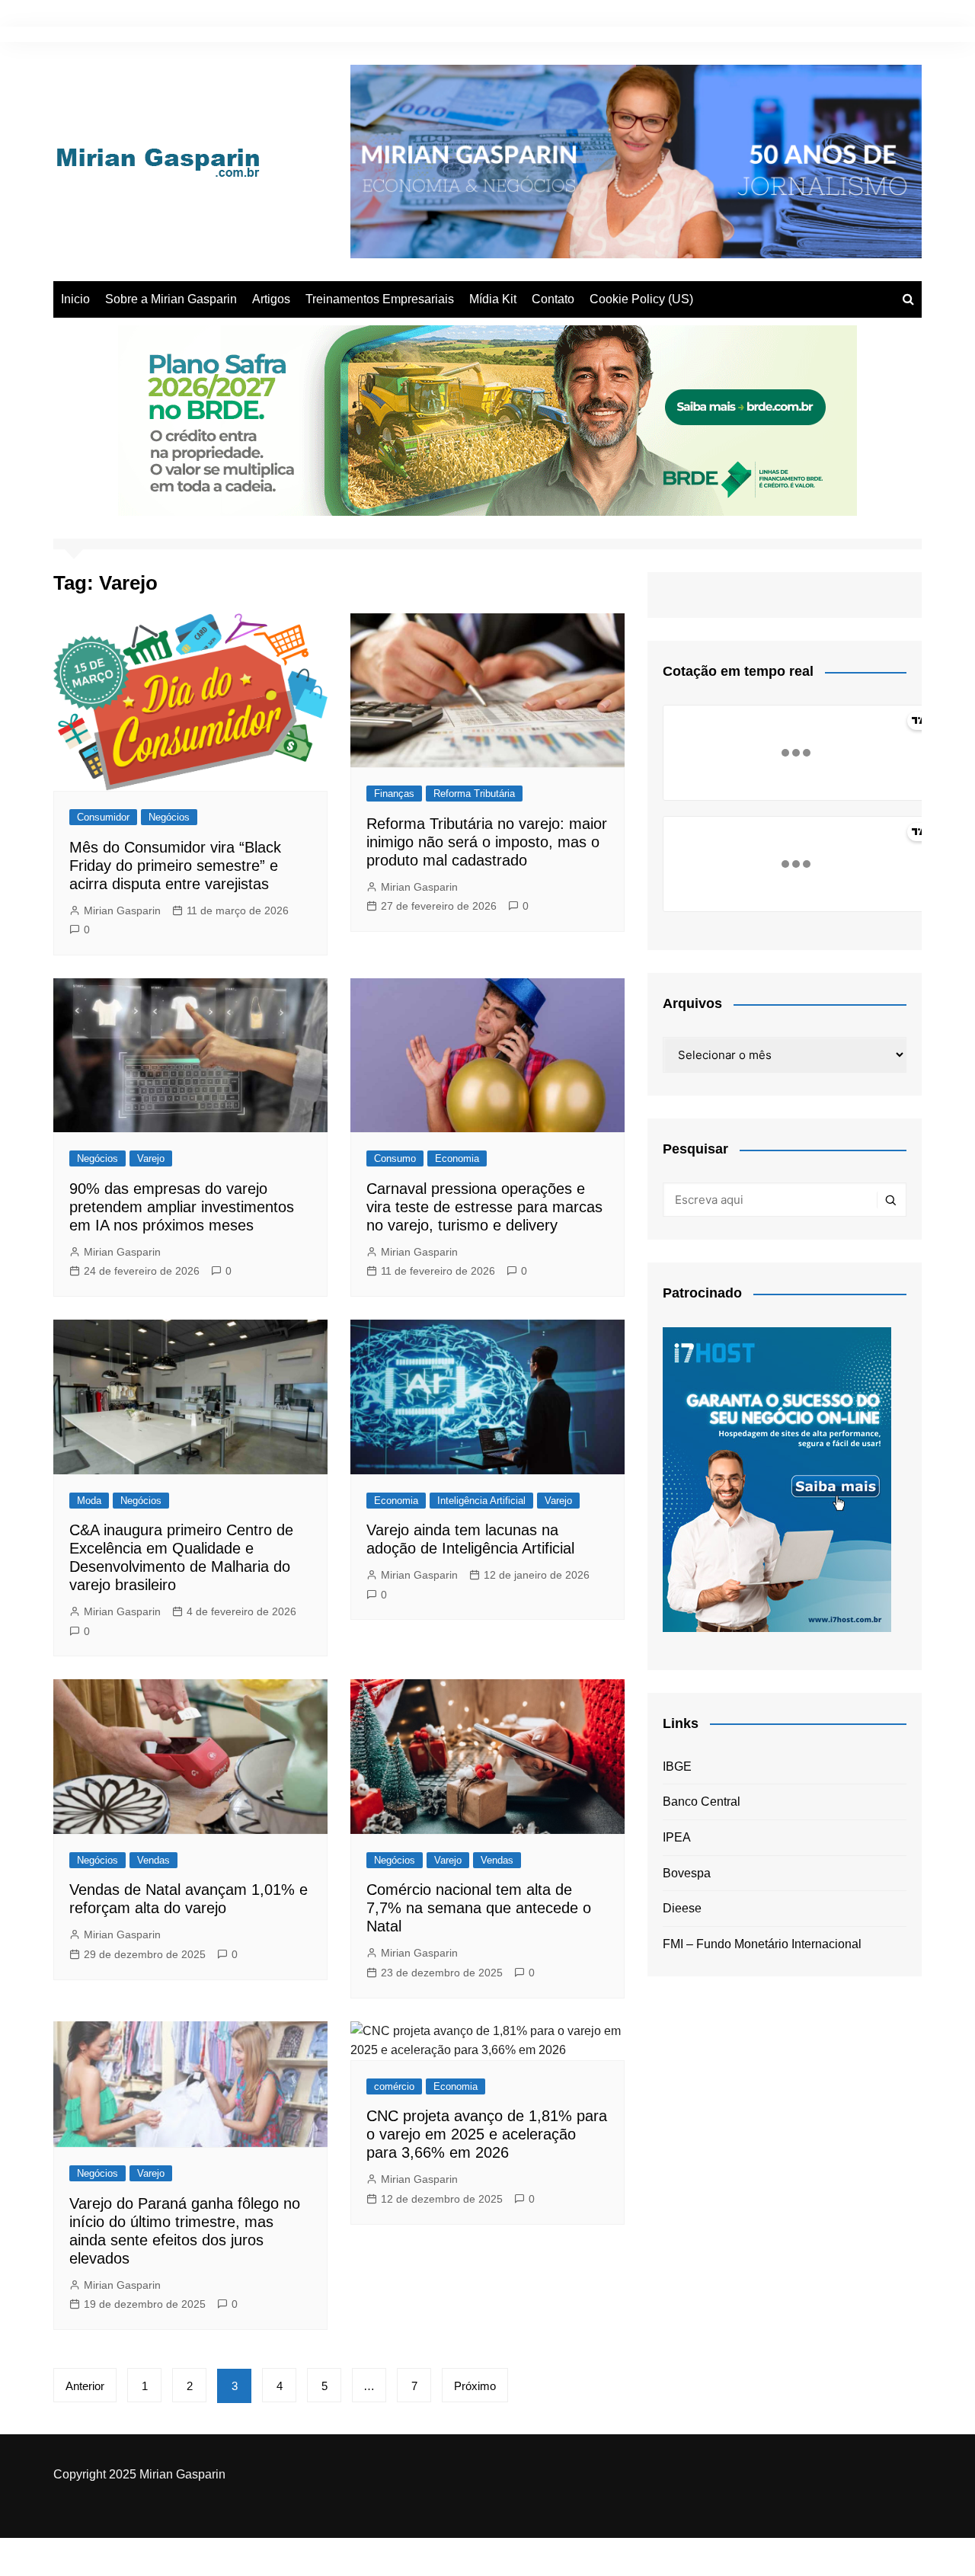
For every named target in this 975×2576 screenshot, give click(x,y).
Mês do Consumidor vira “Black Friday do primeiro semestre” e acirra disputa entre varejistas (175, 866)
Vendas (153, 1860)
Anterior (85, 2386)
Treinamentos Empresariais (380, 299)
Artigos (271, 299)
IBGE (677, 1766)
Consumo (395, 1158)
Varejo (151, 1158)
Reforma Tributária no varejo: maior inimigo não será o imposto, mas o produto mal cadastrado (487, 842)
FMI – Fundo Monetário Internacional (762, 1944)
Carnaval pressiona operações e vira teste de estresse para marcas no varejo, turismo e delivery (484, 1207)
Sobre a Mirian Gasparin (171, 299)
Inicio (75, 299)
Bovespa (687, 1873)
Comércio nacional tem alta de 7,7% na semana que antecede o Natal (479, 1908)
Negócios (169, 817)
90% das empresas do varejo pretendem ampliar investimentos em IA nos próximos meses (182, 1207)
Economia (457, 1158)
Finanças (394, 794)
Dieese (682, 1908)
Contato (553, 299)
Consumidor (103, 817)
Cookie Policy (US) (641, 299)
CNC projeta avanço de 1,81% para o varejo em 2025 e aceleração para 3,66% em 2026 (487, 2134)
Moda (89, 1501)
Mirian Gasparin (122, 910)
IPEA (677, 1837)
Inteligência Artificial (481, 1501)
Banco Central (702, 1802)
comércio (394, 2086)
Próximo (475, 2386)
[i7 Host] (777, 1478)
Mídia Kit (493, 299)
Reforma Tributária (474, 794)
